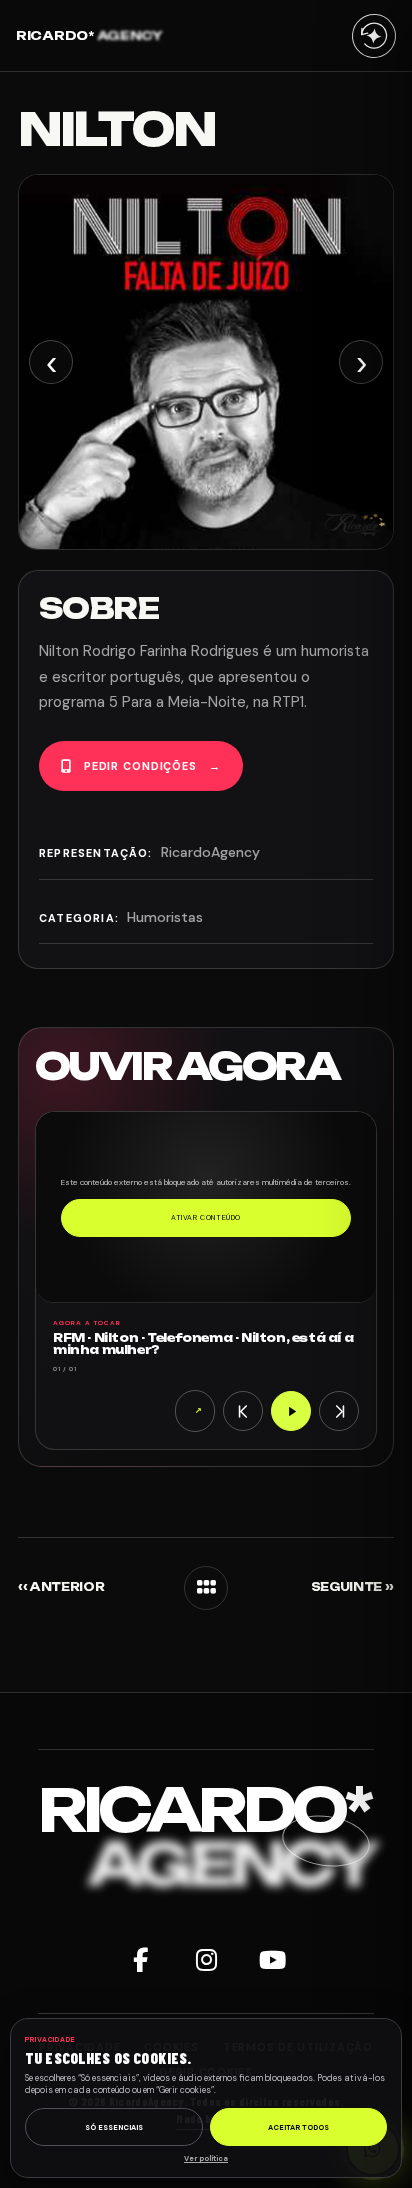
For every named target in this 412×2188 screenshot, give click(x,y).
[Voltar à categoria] (206, 1588)
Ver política (206, 2158)
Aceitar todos (298, 2127)
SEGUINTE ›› (352, 1587)
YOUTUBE (198, 1410)
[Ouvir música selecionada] (291, 1411)
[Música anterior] (243, 1411)
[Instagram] (206, 1961)
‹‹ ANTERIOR (61, 1587)
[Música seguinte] (339, 1411)
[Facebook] (140, 1961)
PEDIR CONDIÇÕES (152, 766)
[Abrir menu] (374, 35)
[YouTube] (272, 1961)
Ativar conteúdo (206, 1217)
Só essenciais (114, 2127)
